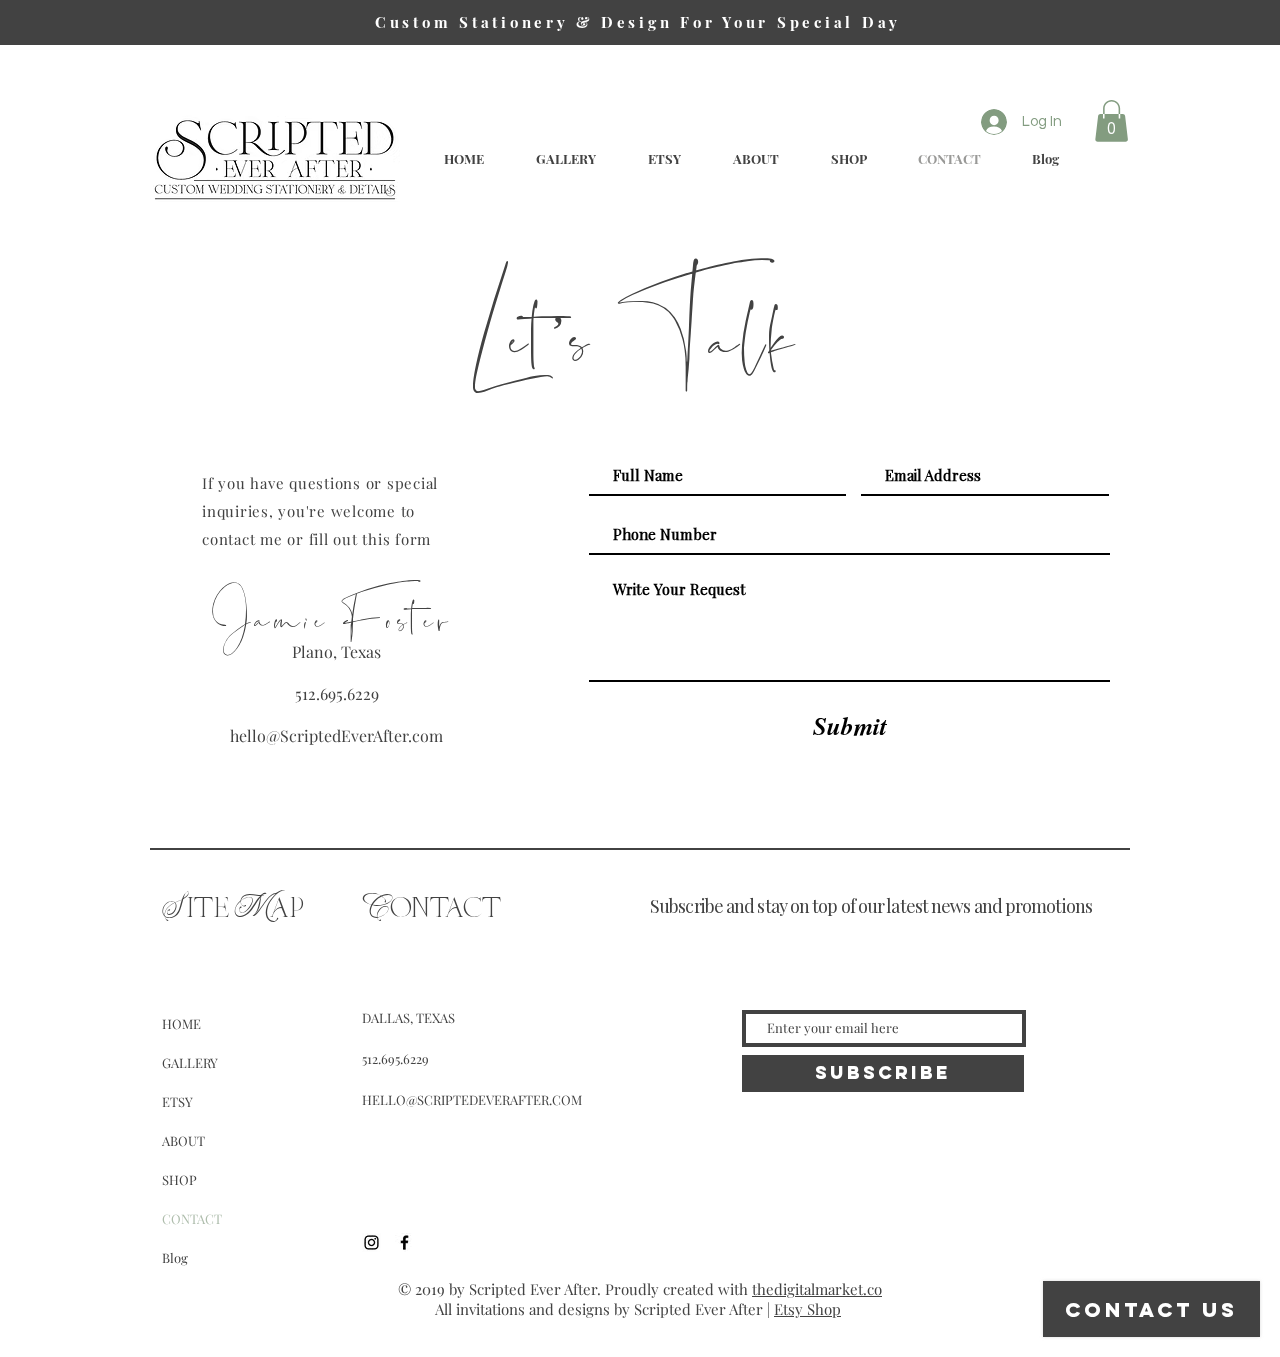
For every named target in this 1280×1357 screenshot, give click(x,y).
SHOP (179, 1179)
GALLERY (190, 1062)
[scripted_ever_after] (371, 1242)
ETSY (177, 1101)
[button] (1111, 121)
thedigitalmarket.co (817, 1289)
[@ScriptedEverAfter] (404, 1242)
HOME (181, 1023)
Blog (175, 1257)
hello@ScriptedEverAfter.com (336, 735)
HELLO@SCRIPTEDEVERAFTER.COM (472, 1099)
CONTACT (192, 1218)
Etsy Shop (807, 1309)
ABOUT (183, 1140)
